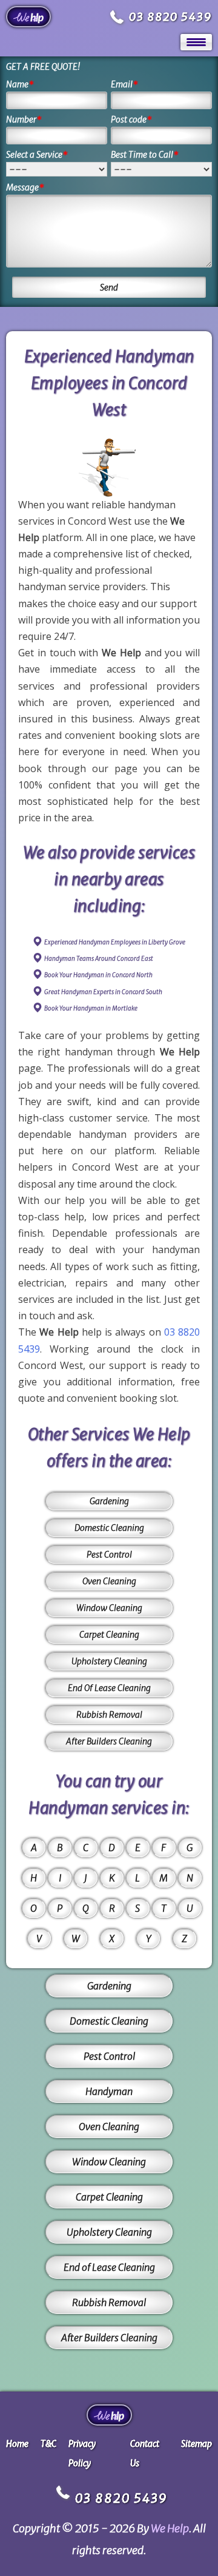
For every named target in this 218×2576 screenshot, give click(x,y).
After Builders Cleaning (109, 1741)
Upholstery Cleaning (109, 1661)
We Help (170, 2528)
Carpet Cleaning (109, 1635)
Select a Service (37, 155)
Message (25, 187)
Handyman (109, 2091)
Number (24, 119)
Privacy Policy (82, 2453)
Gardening (109, 1501)
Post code (131, 119)
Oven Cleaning (109, 1581)
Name (20, 84)
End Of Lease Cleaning (109, 1688)
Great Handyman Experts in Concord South (103, 992)
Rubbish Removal (109, 1715)
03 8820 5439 (170, 17)
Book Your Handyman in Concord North (98, 975)
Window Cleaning (109, 1608)
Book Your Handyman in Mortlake (91, 1008)
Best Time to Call (145, 155)
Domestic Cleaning (109, 1528)
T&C (48, 2444)
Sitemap (197, 2444)
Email (124, 84)
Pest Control (109, 1555)
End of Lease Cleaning (109, 2267)
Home (17, 2444)
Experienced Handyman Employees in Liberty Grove (115, 942)
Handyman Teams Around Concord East (99, 959)
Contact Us (145, 2453)
